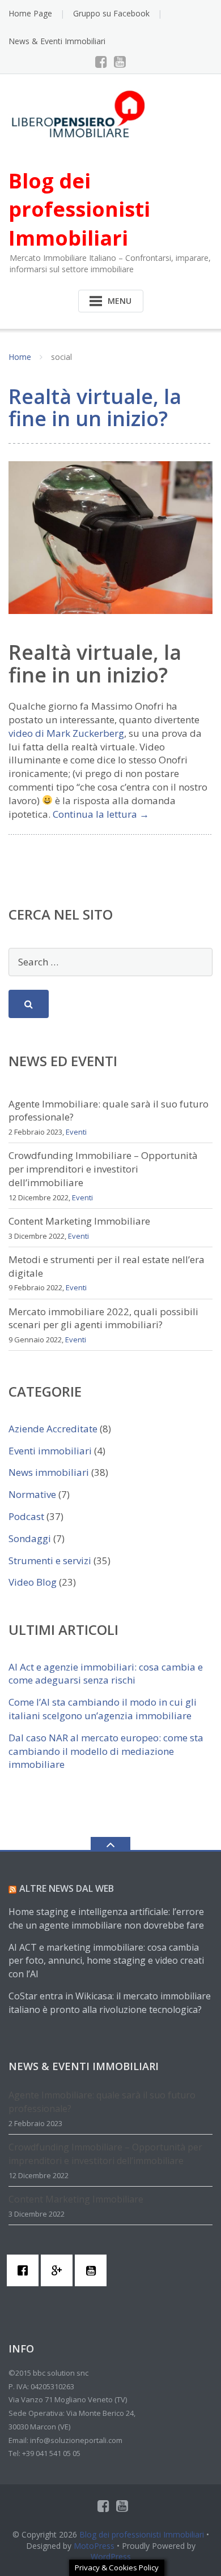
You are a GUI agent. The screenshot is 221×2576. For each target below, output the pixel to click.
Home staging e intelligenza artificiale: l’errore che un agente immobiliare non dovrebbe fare (106, 1918)
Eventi (76, 1132)
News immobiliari (49, 1472)
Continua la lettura (101, 814)
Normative (32, 1494)
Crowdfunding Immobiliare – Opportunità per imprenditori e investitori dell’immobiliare (103, 1169)
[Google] (59, 2270)
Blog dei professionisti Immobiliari (142, 2534)
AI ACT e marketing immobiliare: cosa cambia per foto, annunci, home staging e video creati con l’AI (106, 1961)
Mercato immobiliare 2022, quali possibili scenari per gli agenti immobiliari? (103, 1318)
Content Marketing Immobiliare (79, 1221)
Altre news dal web (67, 1888)
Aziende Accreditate (53, 1429)
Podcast (26, 1516)
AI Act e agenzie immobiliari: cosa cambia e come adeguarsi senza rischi (106, 1674)
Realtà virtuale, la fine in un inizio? (95, 408)
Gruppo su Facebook (111, 13)
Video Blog (33, 1582)
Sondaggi (30, 1538)
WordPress (111, 2556)
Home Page (30, 13)
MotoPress (94, 2546)
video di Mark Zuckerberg (66, 733)
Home (20, 357)
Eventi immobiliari (50, 1451)
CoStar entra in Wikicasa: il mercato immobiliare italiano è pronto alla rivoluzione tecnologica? (110, 2003)
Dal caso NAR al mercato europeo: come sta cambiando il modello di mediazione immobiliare (106, 1751)
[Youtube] (120, 62)
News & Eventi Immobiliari (57, 41)
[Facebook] (101, 62)
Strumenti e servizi (50, 1560)
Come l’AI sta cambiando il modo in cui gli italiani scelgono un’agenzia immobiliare (103, 1709)
